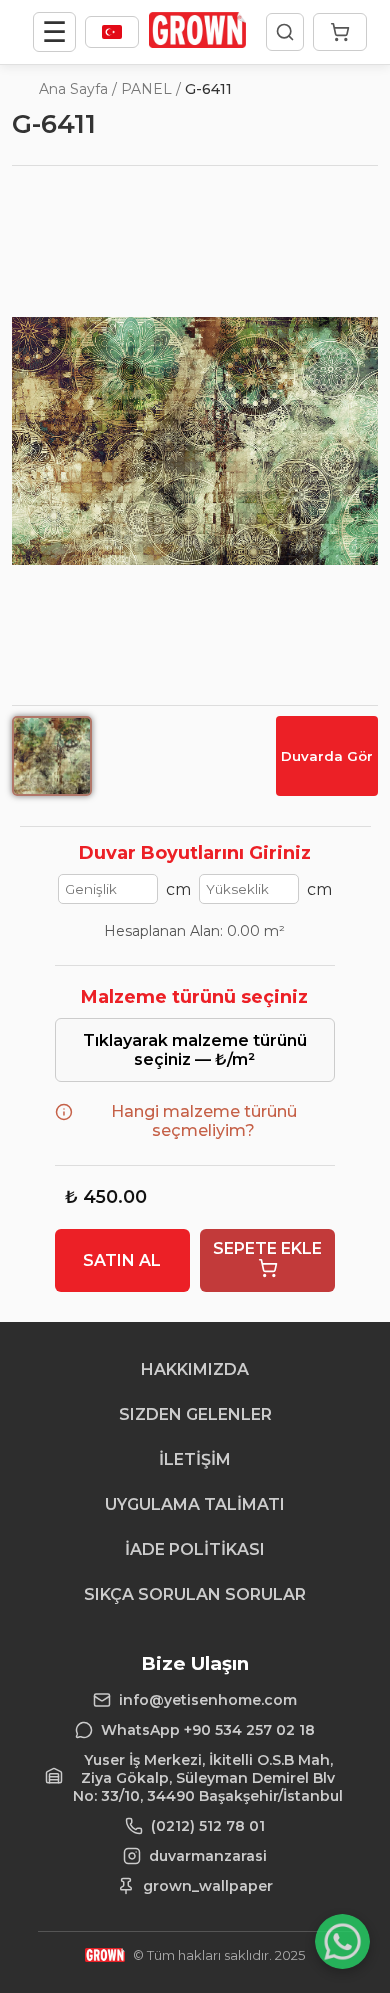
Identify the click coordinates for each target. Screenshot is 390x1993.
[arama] (285, 32)
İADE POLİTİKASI (195, 1549)
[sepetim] (340, 32)
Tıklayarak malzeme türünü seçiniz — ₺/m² (195, 1050)
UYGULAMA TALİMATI (195, 1504)
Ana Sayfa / (78, 89)
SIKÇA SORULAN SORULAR (195, 1594)
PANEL (146, 89)
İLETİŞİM (195, 1459)
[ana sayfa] (197, 42)
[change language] (112, 32)
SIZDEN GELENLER (195, 1414)
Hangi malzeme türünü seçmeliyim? (204, 1121)
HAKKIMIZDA (195, 1369)
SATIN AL (122, 1260)
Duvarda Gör (327, 756)
